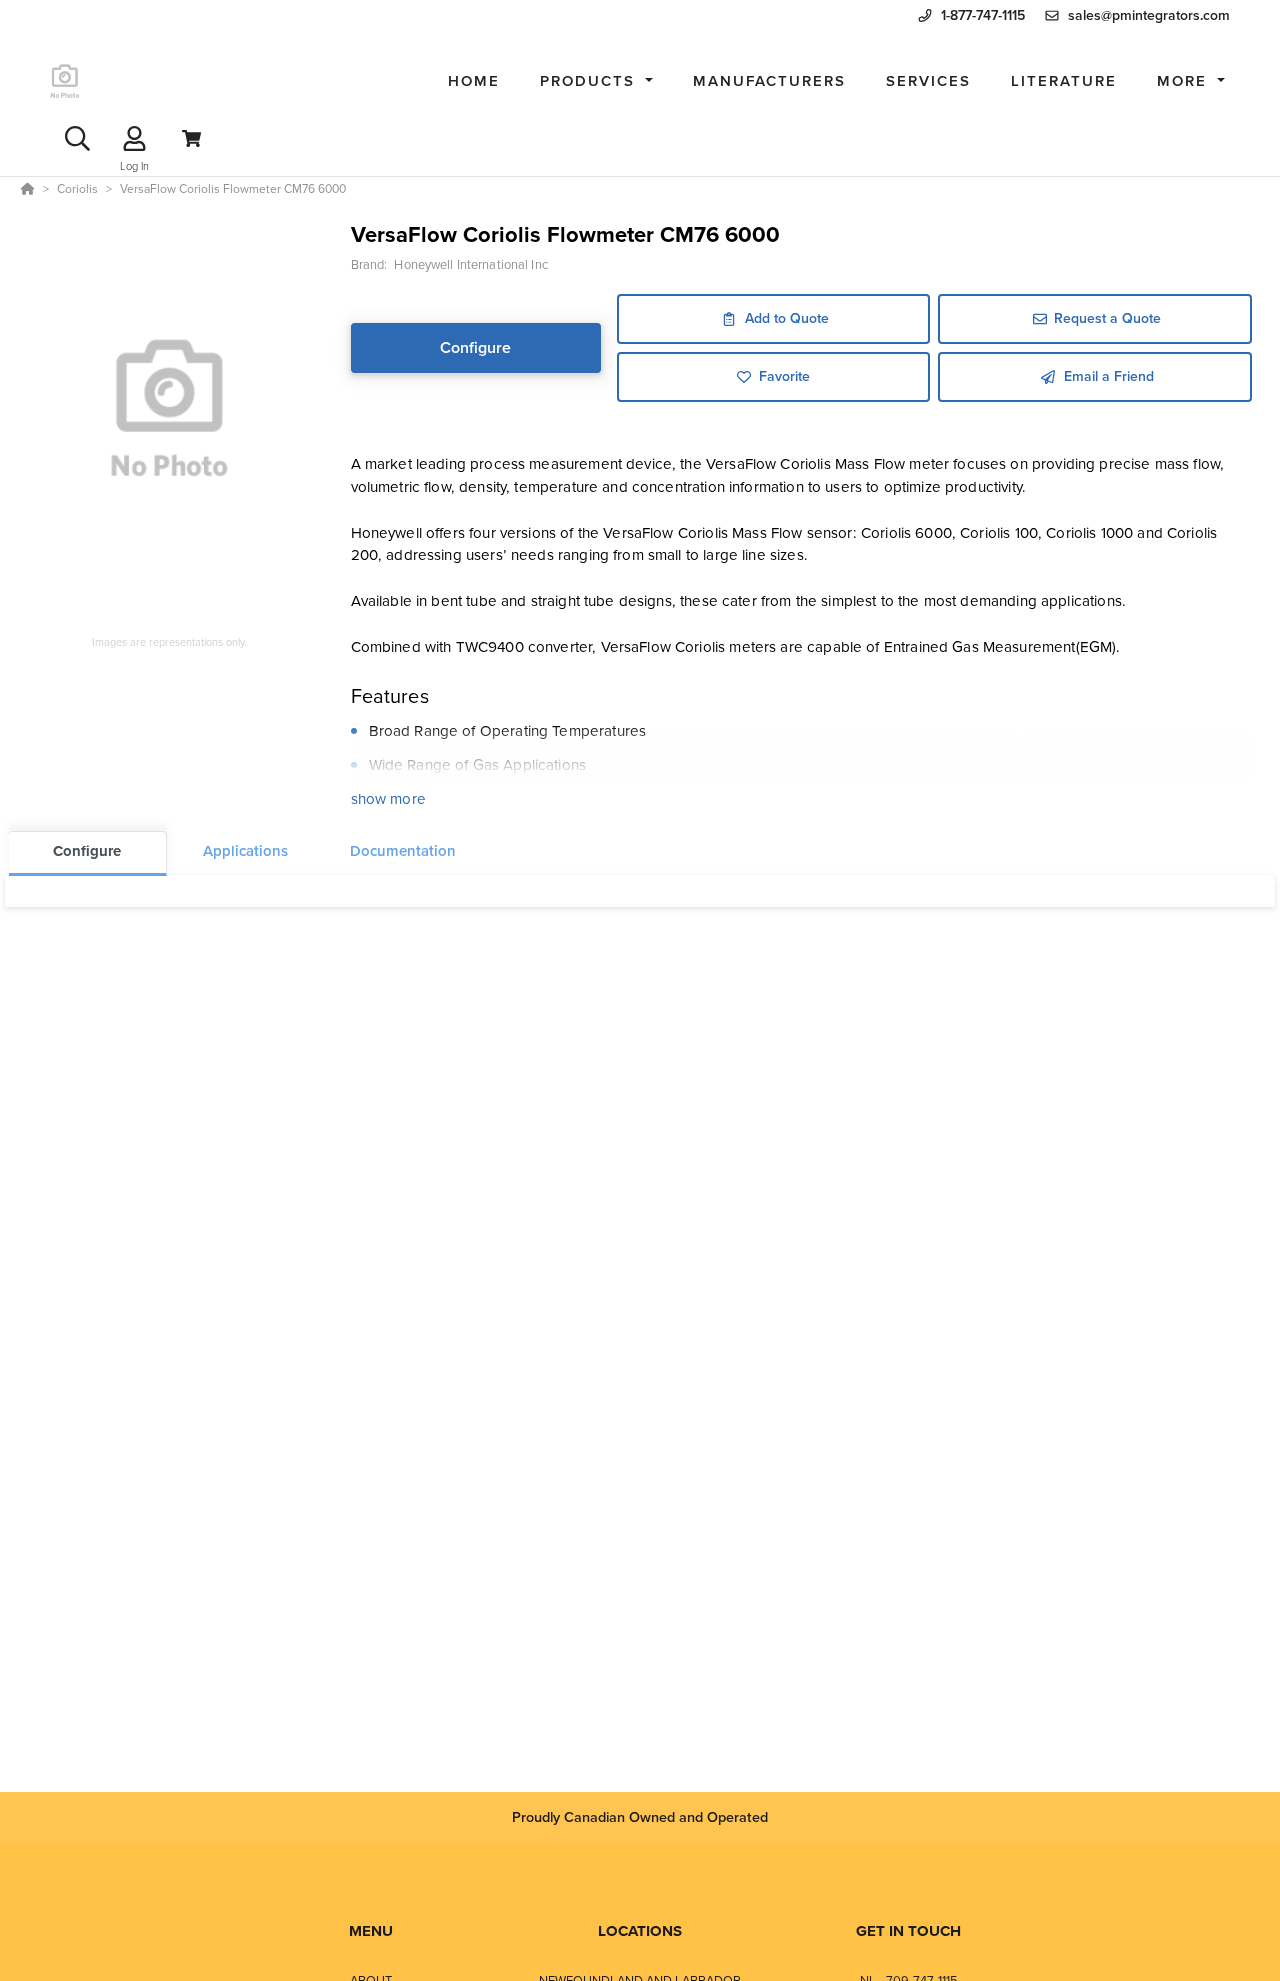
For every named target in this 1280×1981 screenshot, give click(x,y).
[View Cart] (191, 138)
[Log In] (134, 138)
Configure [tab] (87, 851)
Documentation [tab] (403, 851)
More (1185, 81)
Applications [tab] (245, 851)
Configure (475, 347)
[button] (596, 81)
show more (388, 799)
